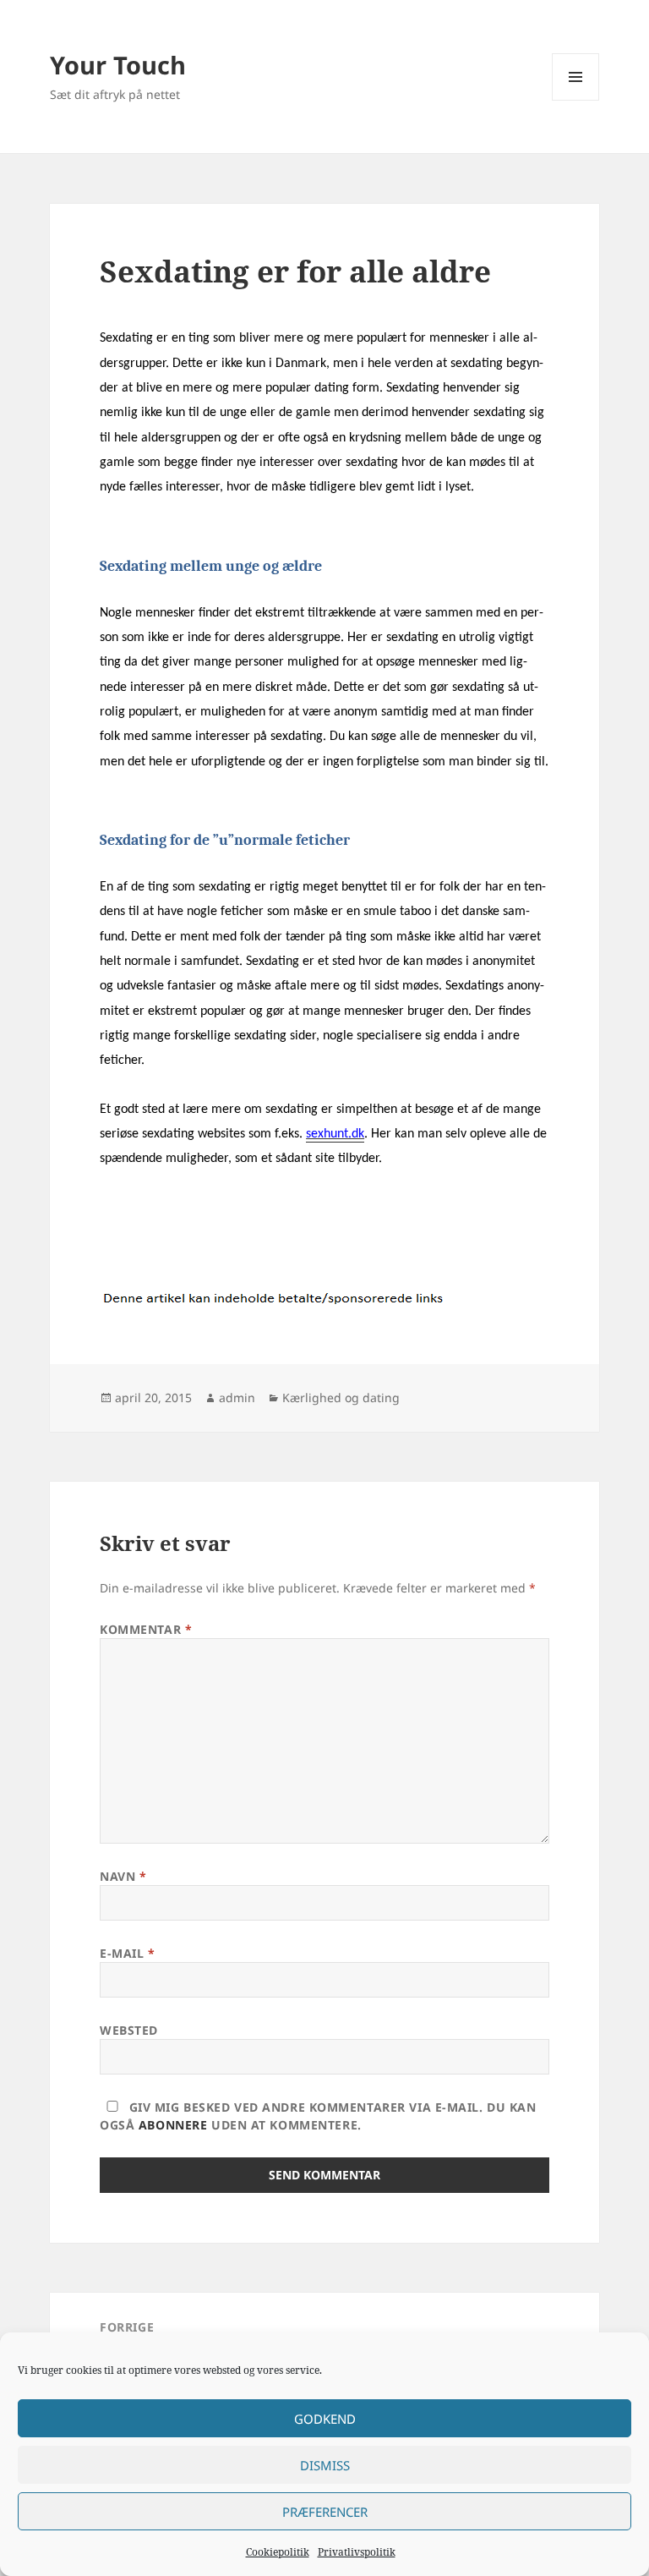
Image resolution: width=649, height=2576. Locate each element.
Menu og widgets (576, 100)
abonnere (173, 2125)
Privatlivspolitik (357, 2552)
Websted (129, 2030)
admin (237, 1398)
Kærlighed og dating (341, 1398)
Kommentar (146, 1629)
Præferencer (325, 2512)
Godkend (325, 2419)
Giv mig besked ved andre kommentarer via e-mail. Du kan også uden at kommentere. (318, 2116)
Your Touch (118, 65)
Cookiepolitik (278, 2552)
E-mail (127, 1953)
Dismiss (325, 2465)
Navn (123, 1876)
